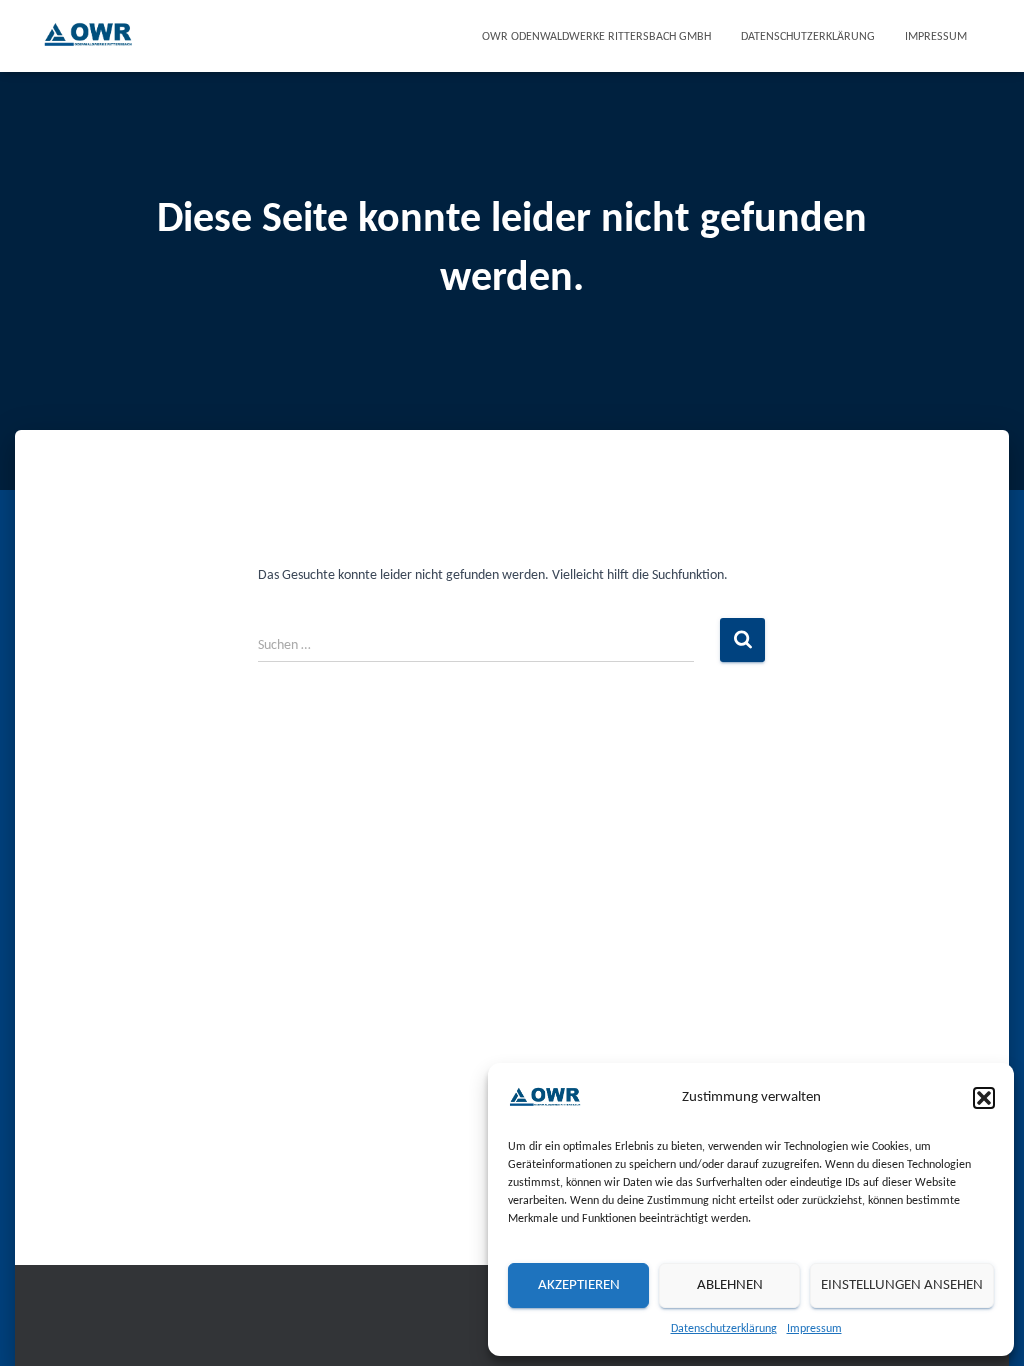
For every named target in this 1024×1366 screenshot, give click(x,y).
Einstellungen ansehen (902, 1285)
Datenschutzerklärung (724, 1329)
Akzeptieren (579, 1285)
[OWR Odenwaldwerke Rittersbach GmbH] (88, 36)
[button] (984, 1098)
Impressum (814, 1329)
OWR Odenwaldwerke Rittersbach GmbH (596, 37)
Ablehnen (730, 1285)
